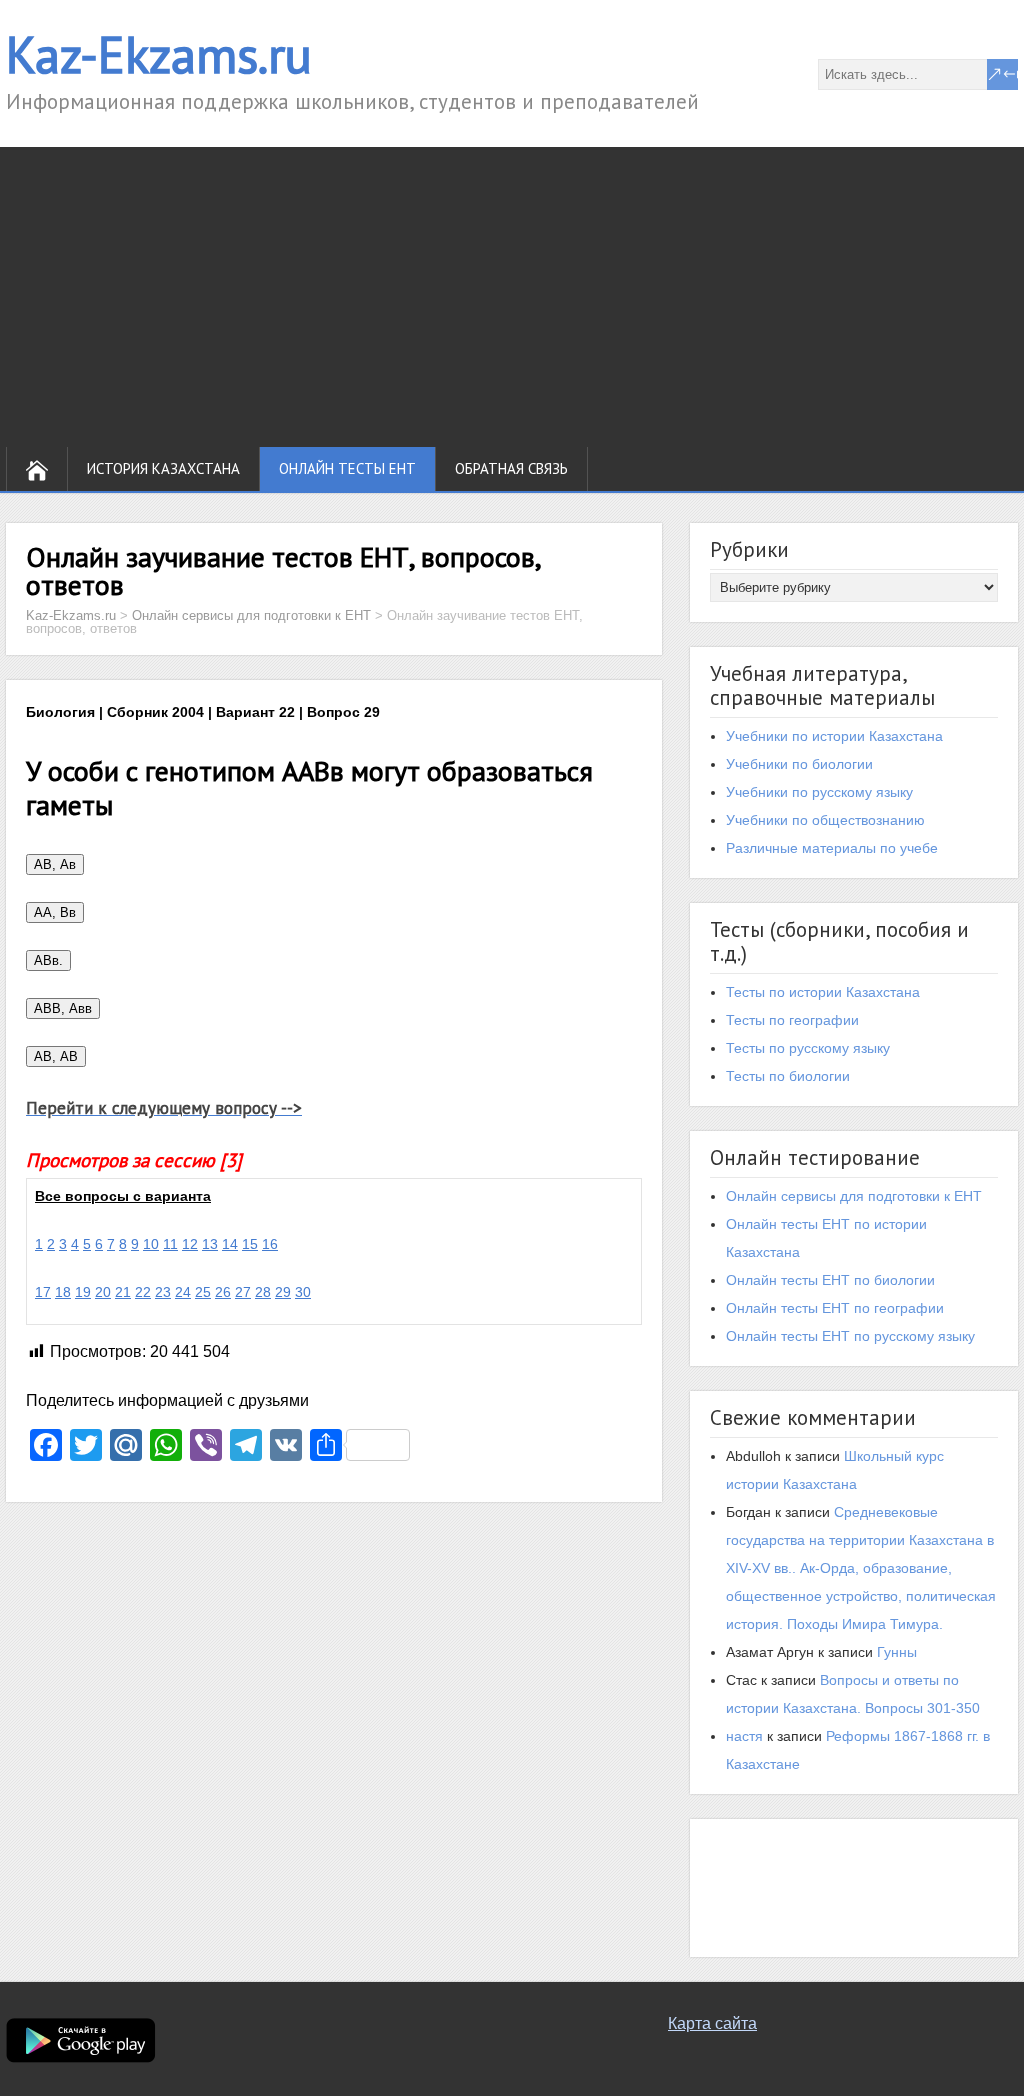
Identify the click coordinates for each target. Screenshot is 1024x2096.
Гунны (897, 1652)
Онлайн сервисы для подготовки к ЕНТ (854, 1196)
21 (123, 1292)
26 (223, 1292)
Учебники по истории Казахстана (834, 736)
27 (243, 1292)
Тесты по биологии (788, 1076)
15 (250, 1244)
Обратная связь (511, 468)
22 (143, 1292)
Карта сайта (712, 2023)
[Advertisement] (512, 297)
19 (83, 1292)
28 (263, 1292)
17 (43, 1292)
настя (744, 1736)
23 (163, 1292)
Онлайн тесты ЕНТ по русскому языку (850, 1336)
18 (63, 1292)
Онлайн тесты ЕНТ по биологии (830, 1280)
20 (103, 1292)
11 (170, 1244)
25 (203, 1292)
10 (151, 1244)
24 (183, 1292)
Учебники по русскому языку (819, 792)
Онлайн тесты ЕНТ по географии (835, 1308)
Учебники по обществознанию (825, 820)
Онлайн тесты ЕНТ (347, 468)
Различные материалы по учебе (832, 848)
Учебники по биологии (799, 764)
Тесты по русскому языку (808, 1048)
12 (190, 1244)
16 (270, 1244)
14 (230, 1244)
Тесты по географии (792, 1020)
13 (210, 1244)
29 (283, 1292)
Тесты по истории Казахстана (823, 992)
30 (303, 1292)
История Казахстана (163, 468)
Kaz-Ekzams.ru (159, 54)
